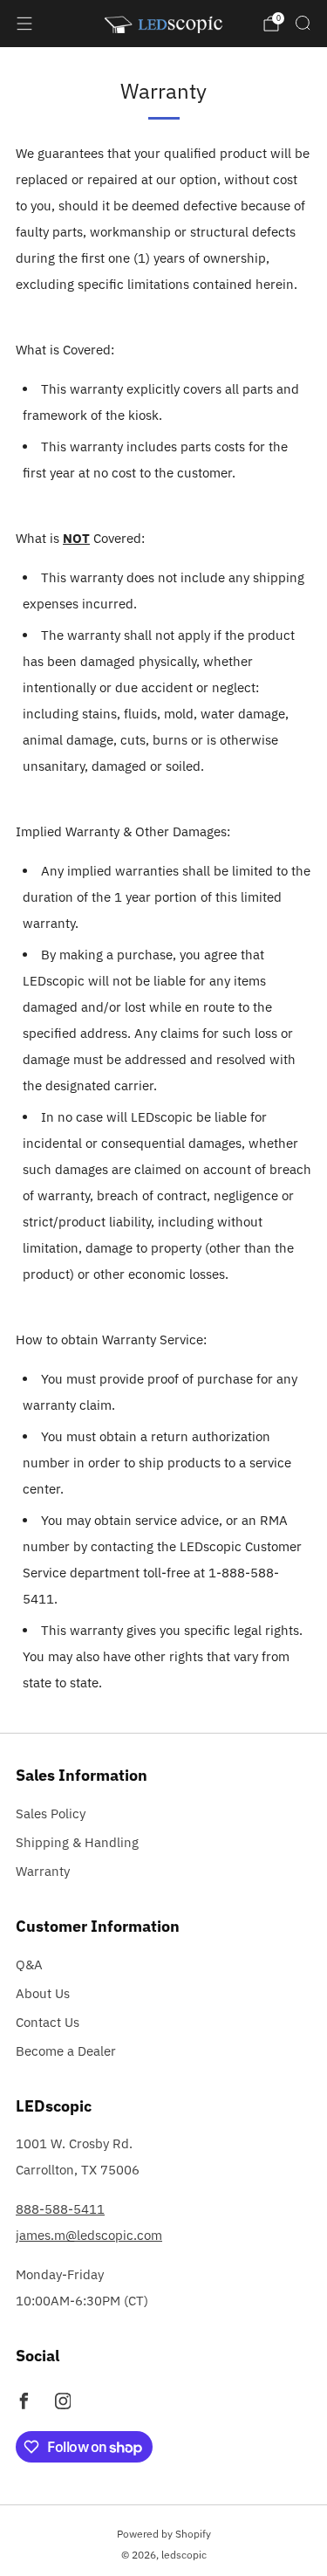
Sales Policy (51, 1814)
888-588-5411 (60, 2209)
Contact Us (48, 2022)
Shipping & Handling (77, 1842)
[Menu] (24, 24)
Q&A (29, 1965)
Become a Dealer (66, 2051)
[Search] (303, 23)
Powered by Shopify (164, 2534)
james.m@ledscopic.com (89, 2235)
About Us (43, 1993)
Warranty (43, 1871)
